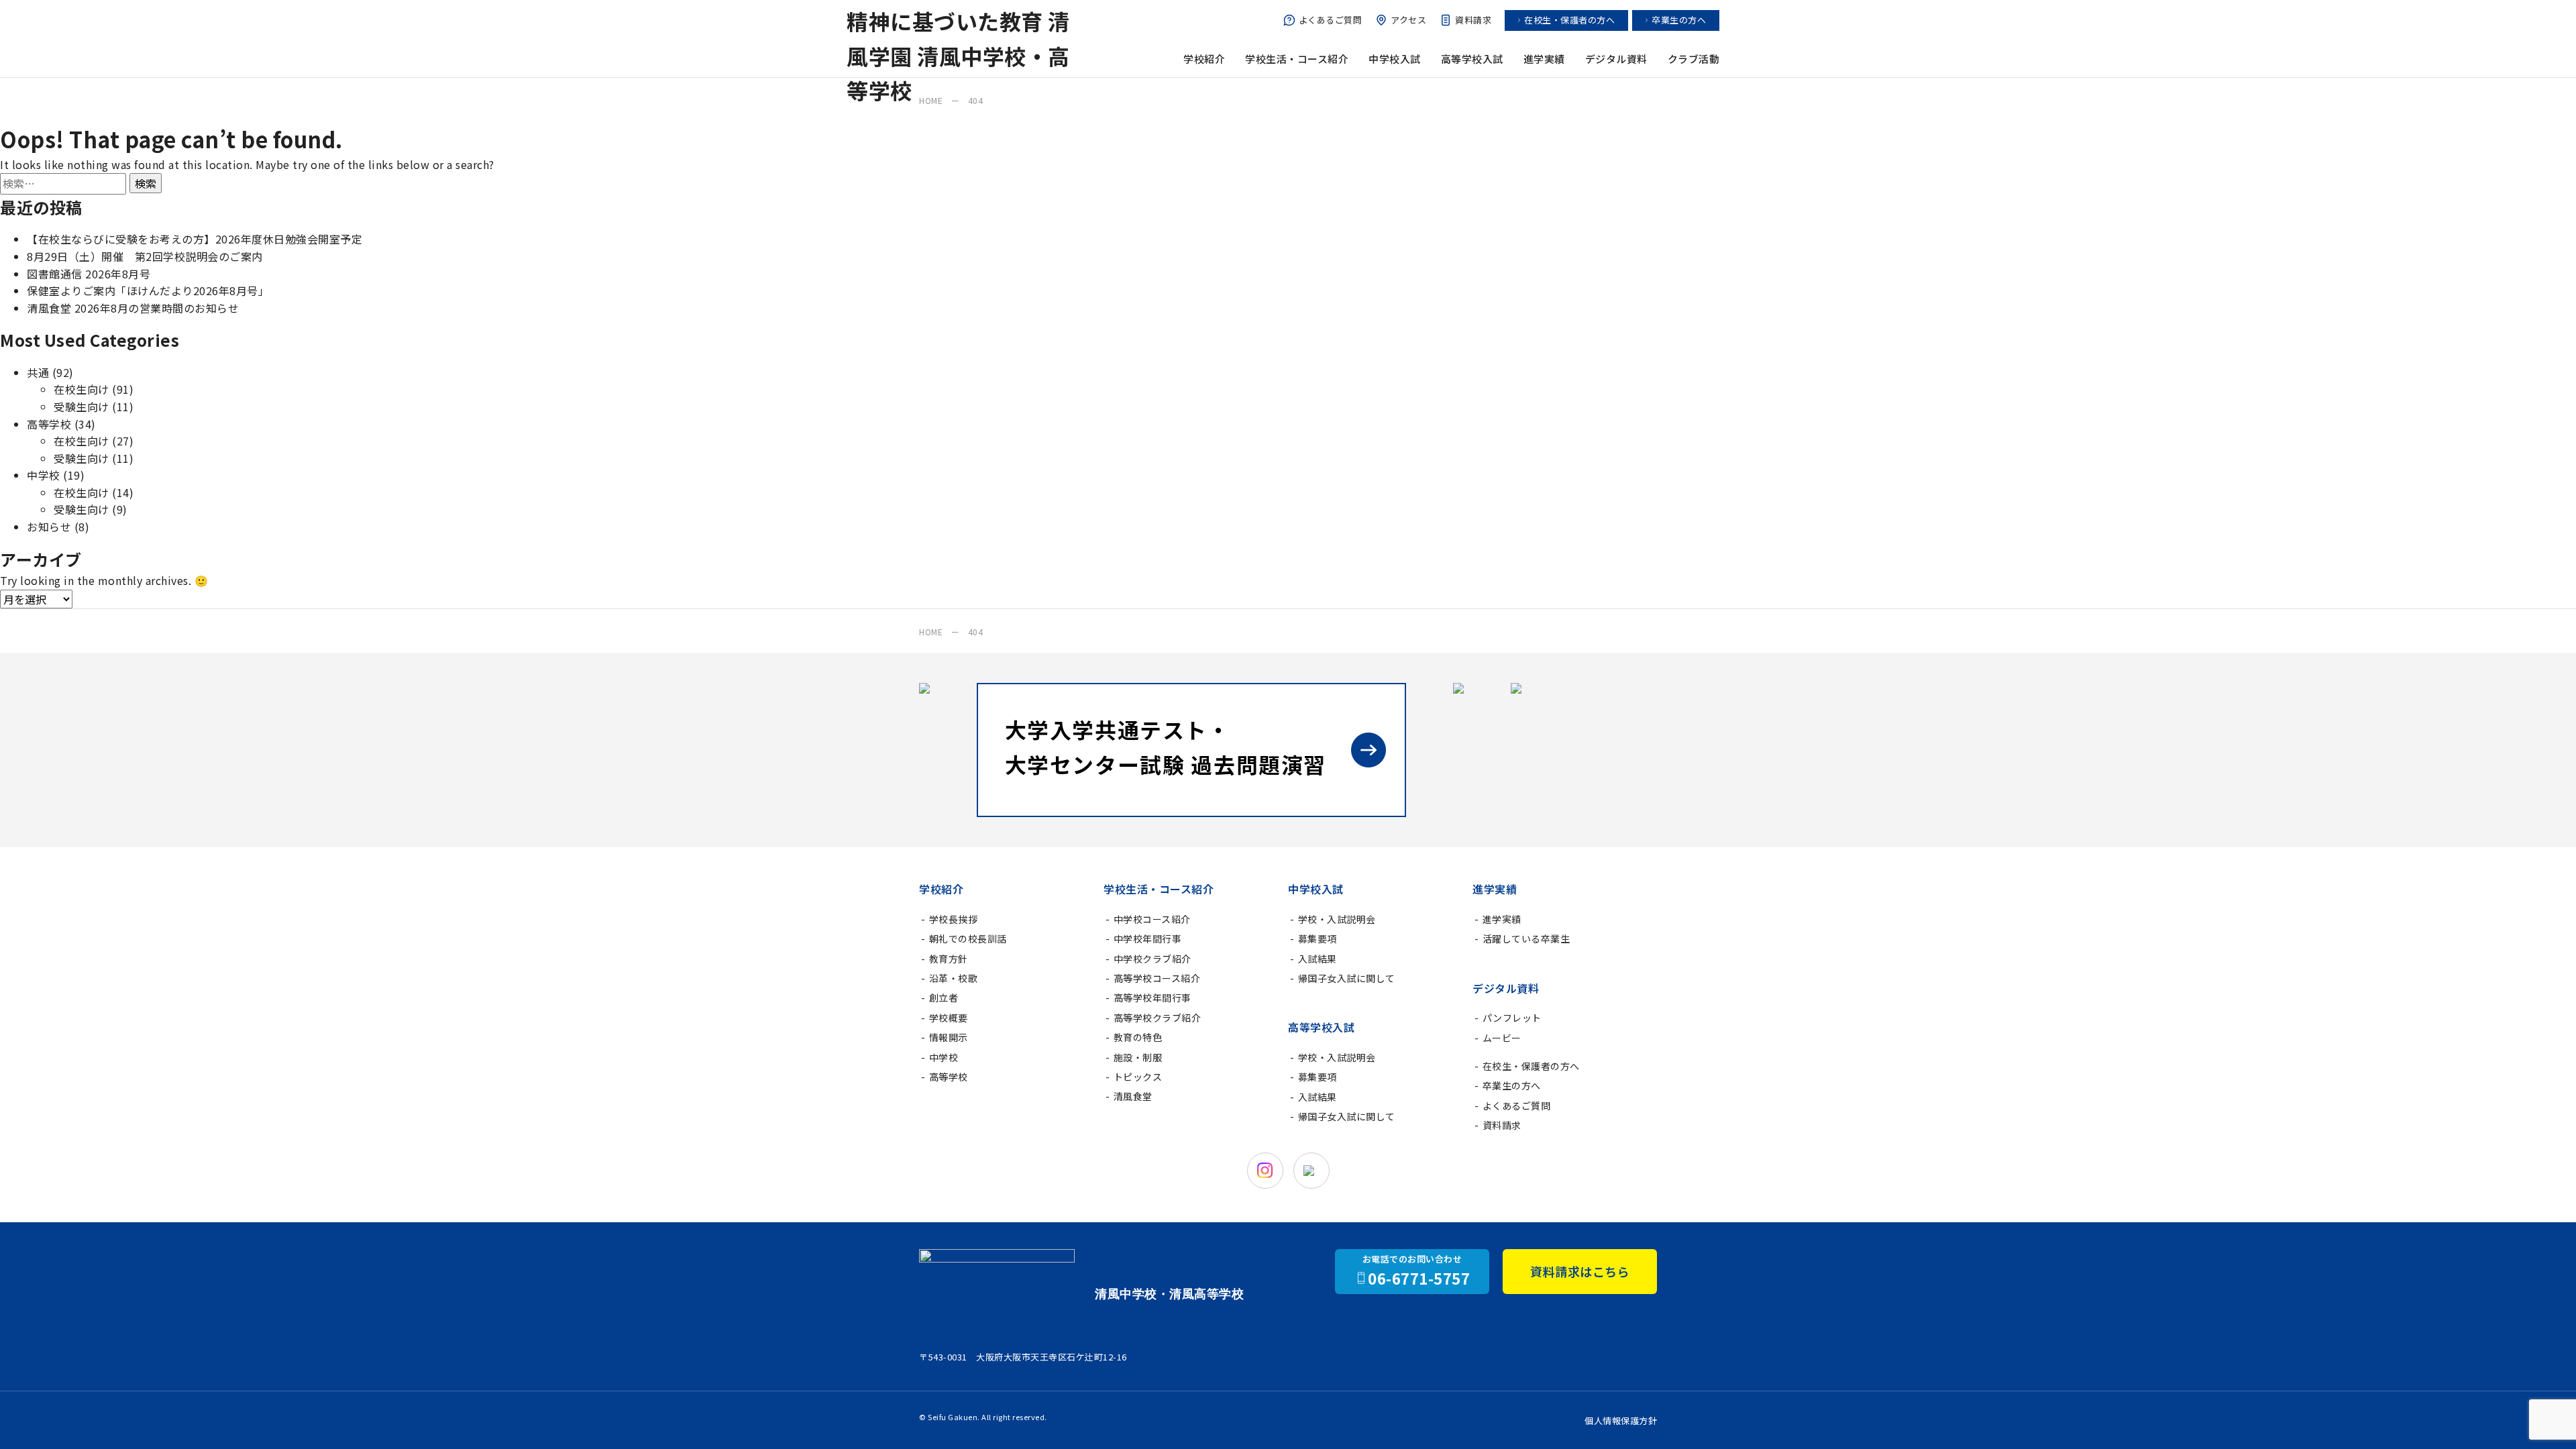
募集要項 (1318, 938)
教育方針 (949, 959)
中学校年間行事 (1148, 938)
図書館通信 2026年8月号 (89, 274)
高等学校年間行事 (1152, 998)
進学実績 (1502, 919)
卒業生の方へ (1679, 20)
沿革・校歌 (954, 978)
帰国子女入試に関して (1347, 978)
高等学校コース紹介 (1157, 978)
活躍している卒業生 (1526, 938)
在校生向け (82, 389)
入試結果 (1318, 959)
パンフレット (1512, 1018)
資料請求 (1473, 20)
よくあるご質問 (1331, 20)
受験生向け (82, 407)
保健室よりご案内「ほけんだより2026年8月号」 (148, 290)
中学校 (44, 475)
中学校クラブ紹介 (1152, 959)
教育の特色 (1138, 1037)
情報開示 (949, 1037)
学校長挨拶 (954, 919)
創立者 (944, 998)
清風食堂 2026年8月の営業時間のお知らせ (133, 308)
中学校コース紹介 (1152, 919)
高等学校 (49, 424)
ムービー (1502, 1038)
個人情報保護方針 (1621, 1420)
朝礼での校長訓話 (968, 938)
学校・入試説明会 (1337, 919)
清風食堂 (1133, 1096)
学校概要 (949, 1018)
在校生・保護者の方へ (1569, 20)
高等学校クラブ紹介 (1158, 1018)
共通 (38, 372)
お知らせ (49, 527)
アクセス (1408, 20)
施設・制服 (1138, 1057)
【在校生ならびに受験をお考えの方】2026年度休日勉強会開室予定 (195, 239)
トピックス (1138, 1077)
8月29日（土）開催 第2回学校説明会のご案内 (145, 256)
